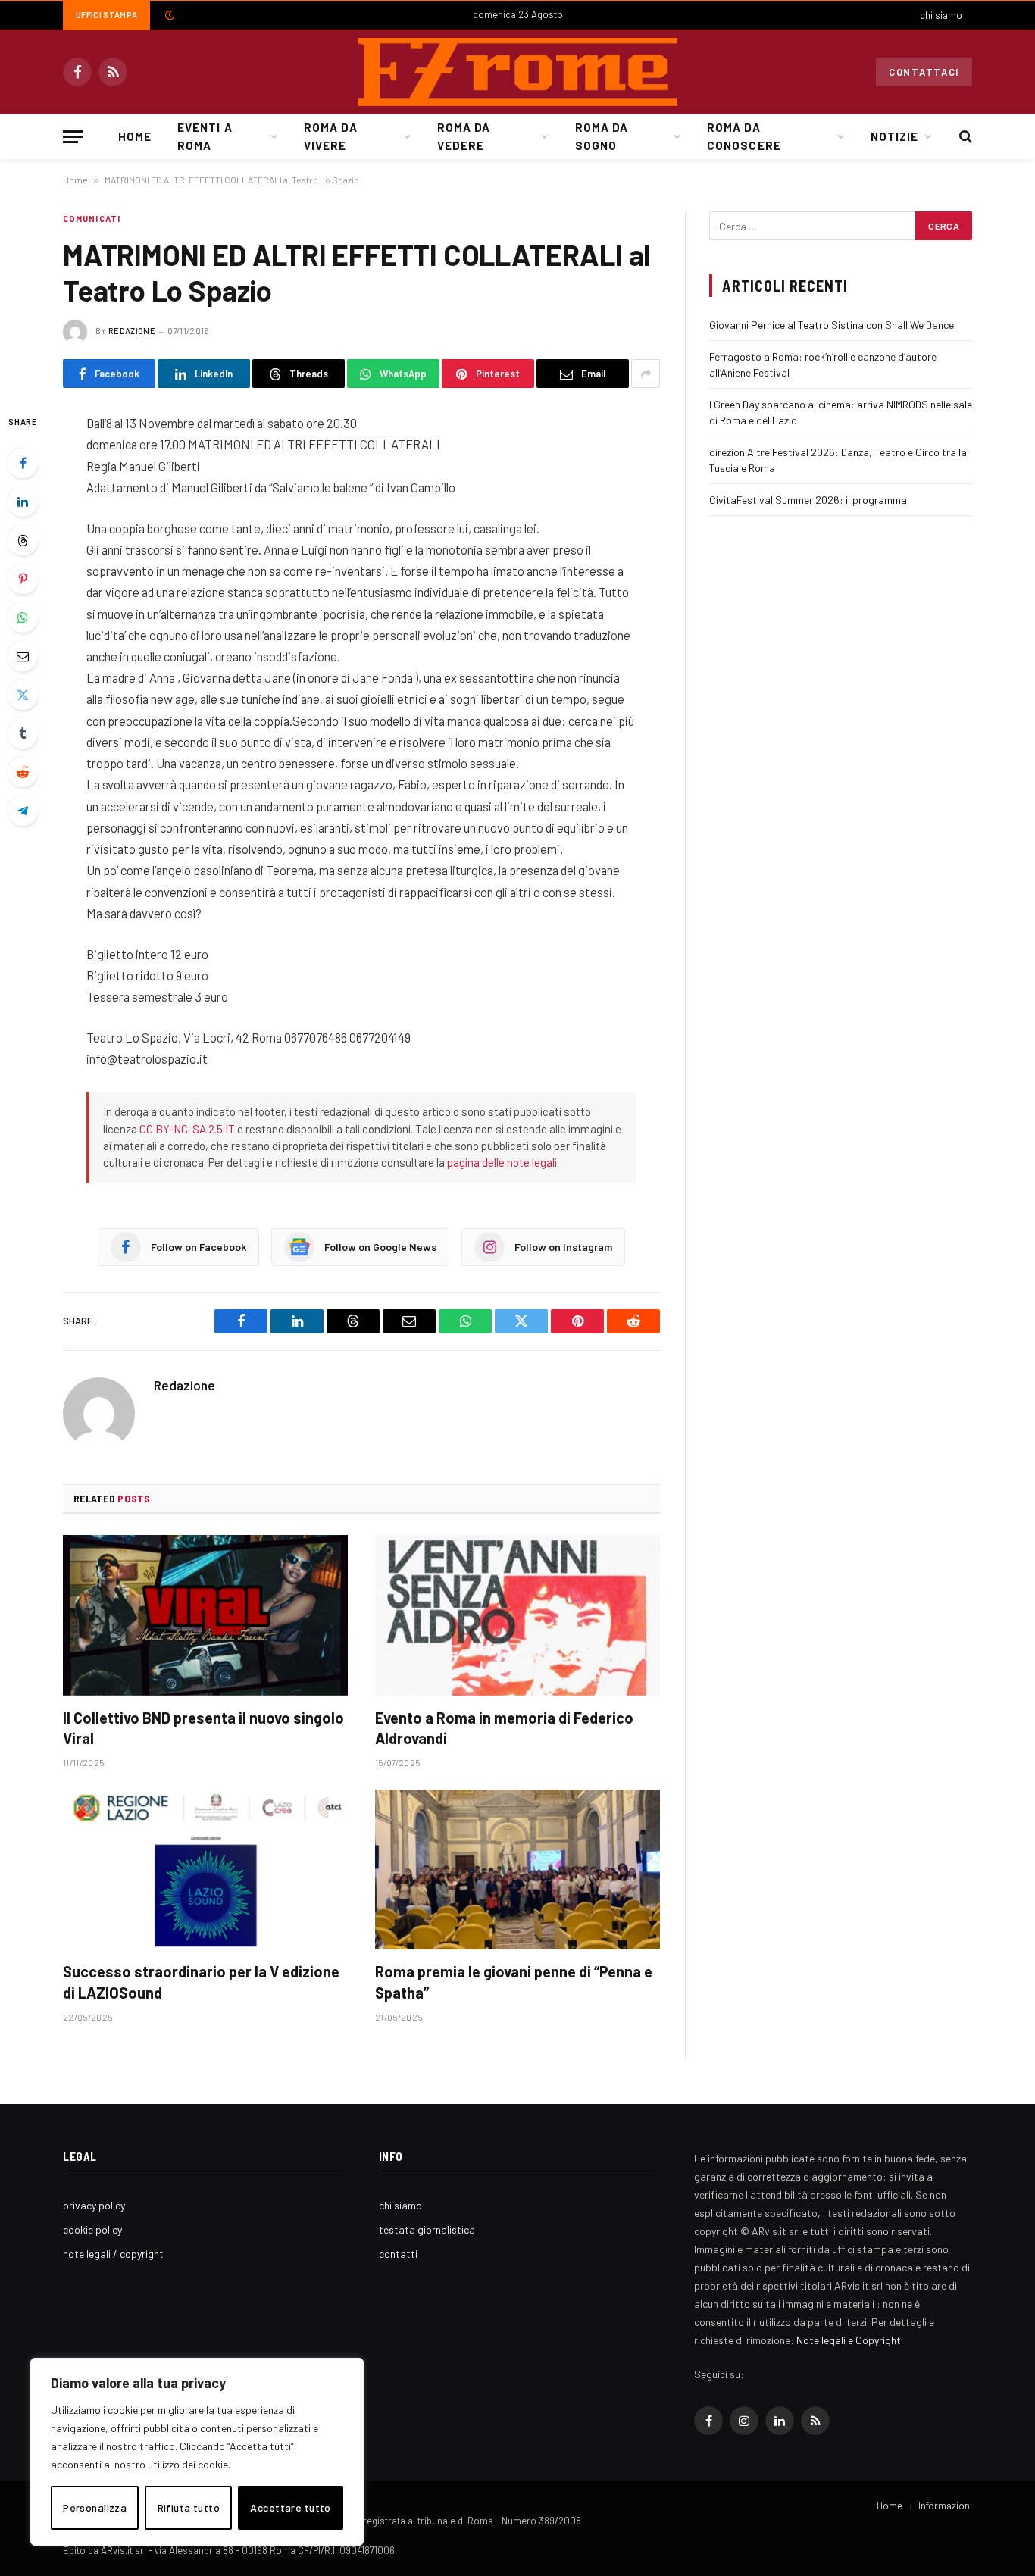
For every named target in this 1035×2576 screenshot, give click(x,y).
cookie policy (92, 2229)
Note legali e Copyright (849, 2340)
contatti (398, 2254)
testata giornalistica (427, 2229)
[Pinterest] (23, 579)
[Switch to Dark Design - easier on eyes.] (168, 15)
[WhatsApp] (23, 617)
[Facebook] (23, 463)
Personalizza (95, 2507)
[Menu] (73, 137)
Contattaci (924, 72)
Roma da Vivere (330, 136)
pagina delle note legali (502, 1162)
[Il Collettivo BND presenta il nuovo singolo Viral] (205, 1615)
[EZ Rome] (517, 72)
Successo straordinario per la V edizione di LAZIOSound (201, 1982)
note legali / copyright (113, 2254)
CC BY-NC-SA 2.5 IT (187, 1129)
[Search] (964, 137)
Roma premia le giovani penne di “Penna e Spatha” (514, 1982)
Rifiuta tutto (189, 2507)
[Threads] (23, 540)
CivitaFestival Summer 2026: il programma (808, 500)
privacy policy (94, 2205)
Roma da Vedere (464, 136)
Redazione (132, 331)
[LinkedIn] (23, 502)
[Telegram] (23, 811)
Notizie (894, 136)
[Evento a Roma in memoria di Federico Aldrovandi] (517, 1615)
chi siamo (941, 15)
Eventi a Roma (205, 136)
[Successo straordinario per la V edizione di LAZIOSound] (205, 1870)
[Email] (23, 656)
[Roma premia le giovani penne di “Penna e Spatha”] (517, 1870)
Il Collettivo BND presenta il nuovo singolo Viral (203, 1728)
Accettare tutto (290, 2507)
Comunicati (92, 219)
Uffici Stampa (106, 15)
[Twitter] (23, 695)
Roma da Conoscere (744, 136)
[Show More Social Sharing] (646, 374)
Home (135, 136)
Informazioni (945, 2506)
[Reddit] (23, 772)
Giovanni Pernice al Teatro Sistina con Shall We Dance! (833, 325)
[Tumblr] (23, 733)
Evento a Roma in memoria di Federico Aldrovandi (504, 1728)
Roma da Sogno (602, 136)
